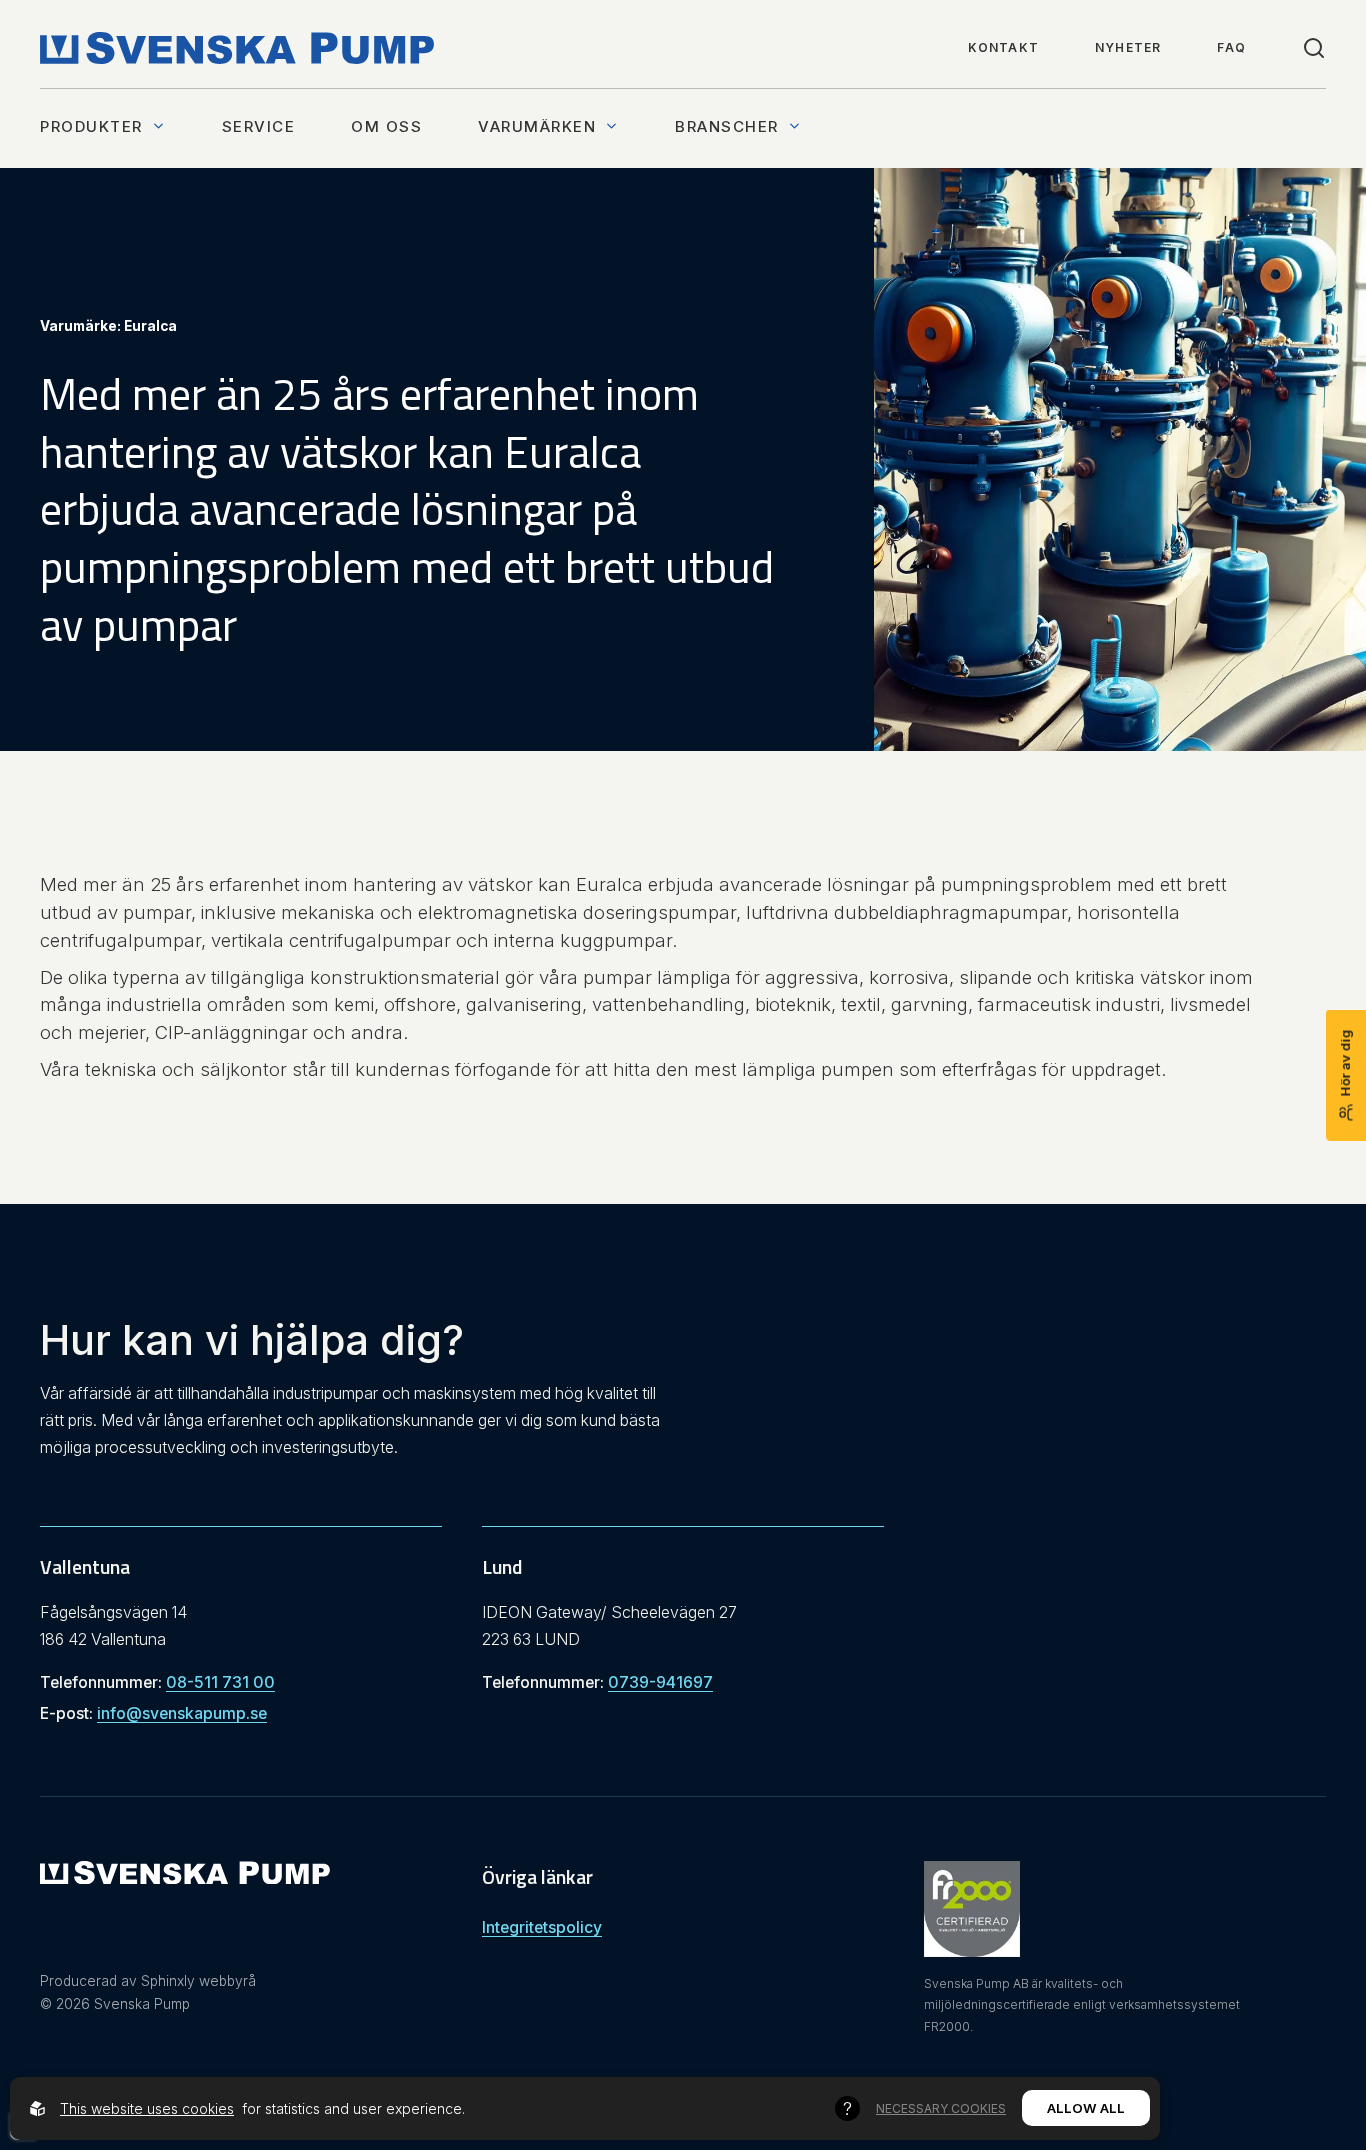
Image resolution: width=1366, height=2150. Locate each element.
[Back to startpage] (237, 48)
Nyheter (1128, 47)
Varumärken (537, 126)
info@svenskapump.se (182, 1713)
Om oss (386, 126)
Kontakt (1003, 47)
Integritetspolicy (542, 1927)
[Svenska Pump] (185, 1878)
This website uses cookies (147, 2108)
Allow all (1086, 2108)
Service (259, 126)
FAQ (1231, 47)
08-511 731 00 (220, 1682)
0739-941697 (660, 1682)
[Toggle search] (1314, 48)
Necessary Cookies (941, 2108)
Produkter (91, 126)
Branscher (727, 126)
